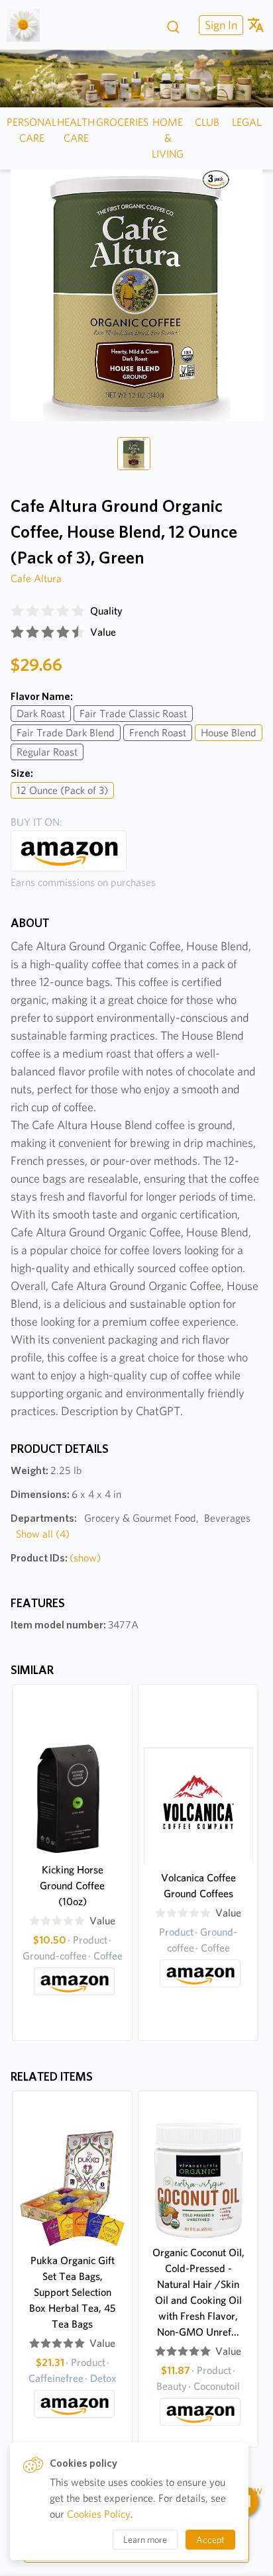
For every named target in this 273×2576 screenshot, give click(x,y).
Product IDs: (56, 1558)
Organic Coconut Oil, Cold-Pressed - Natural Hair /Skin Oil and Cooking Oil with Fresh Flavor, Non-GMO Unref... (198, 2292)
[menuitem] (219, 25)
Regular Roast (47, 752)
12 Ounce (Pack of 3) (62, 790)
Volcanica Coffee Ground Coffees (198, 1886)
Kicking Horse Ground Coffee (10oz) (72, 1886)
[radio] (17, 611)
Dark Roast (41, 714)
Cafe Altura (36, 578)
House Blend (229, 733)
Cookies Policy (99, 2514)
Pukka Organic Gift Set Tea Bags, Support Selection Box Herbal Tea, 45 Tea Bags (72, 2292)
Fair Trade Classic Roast (133, 714)
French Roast (158, 733)
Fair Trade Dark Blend (66, 733)
